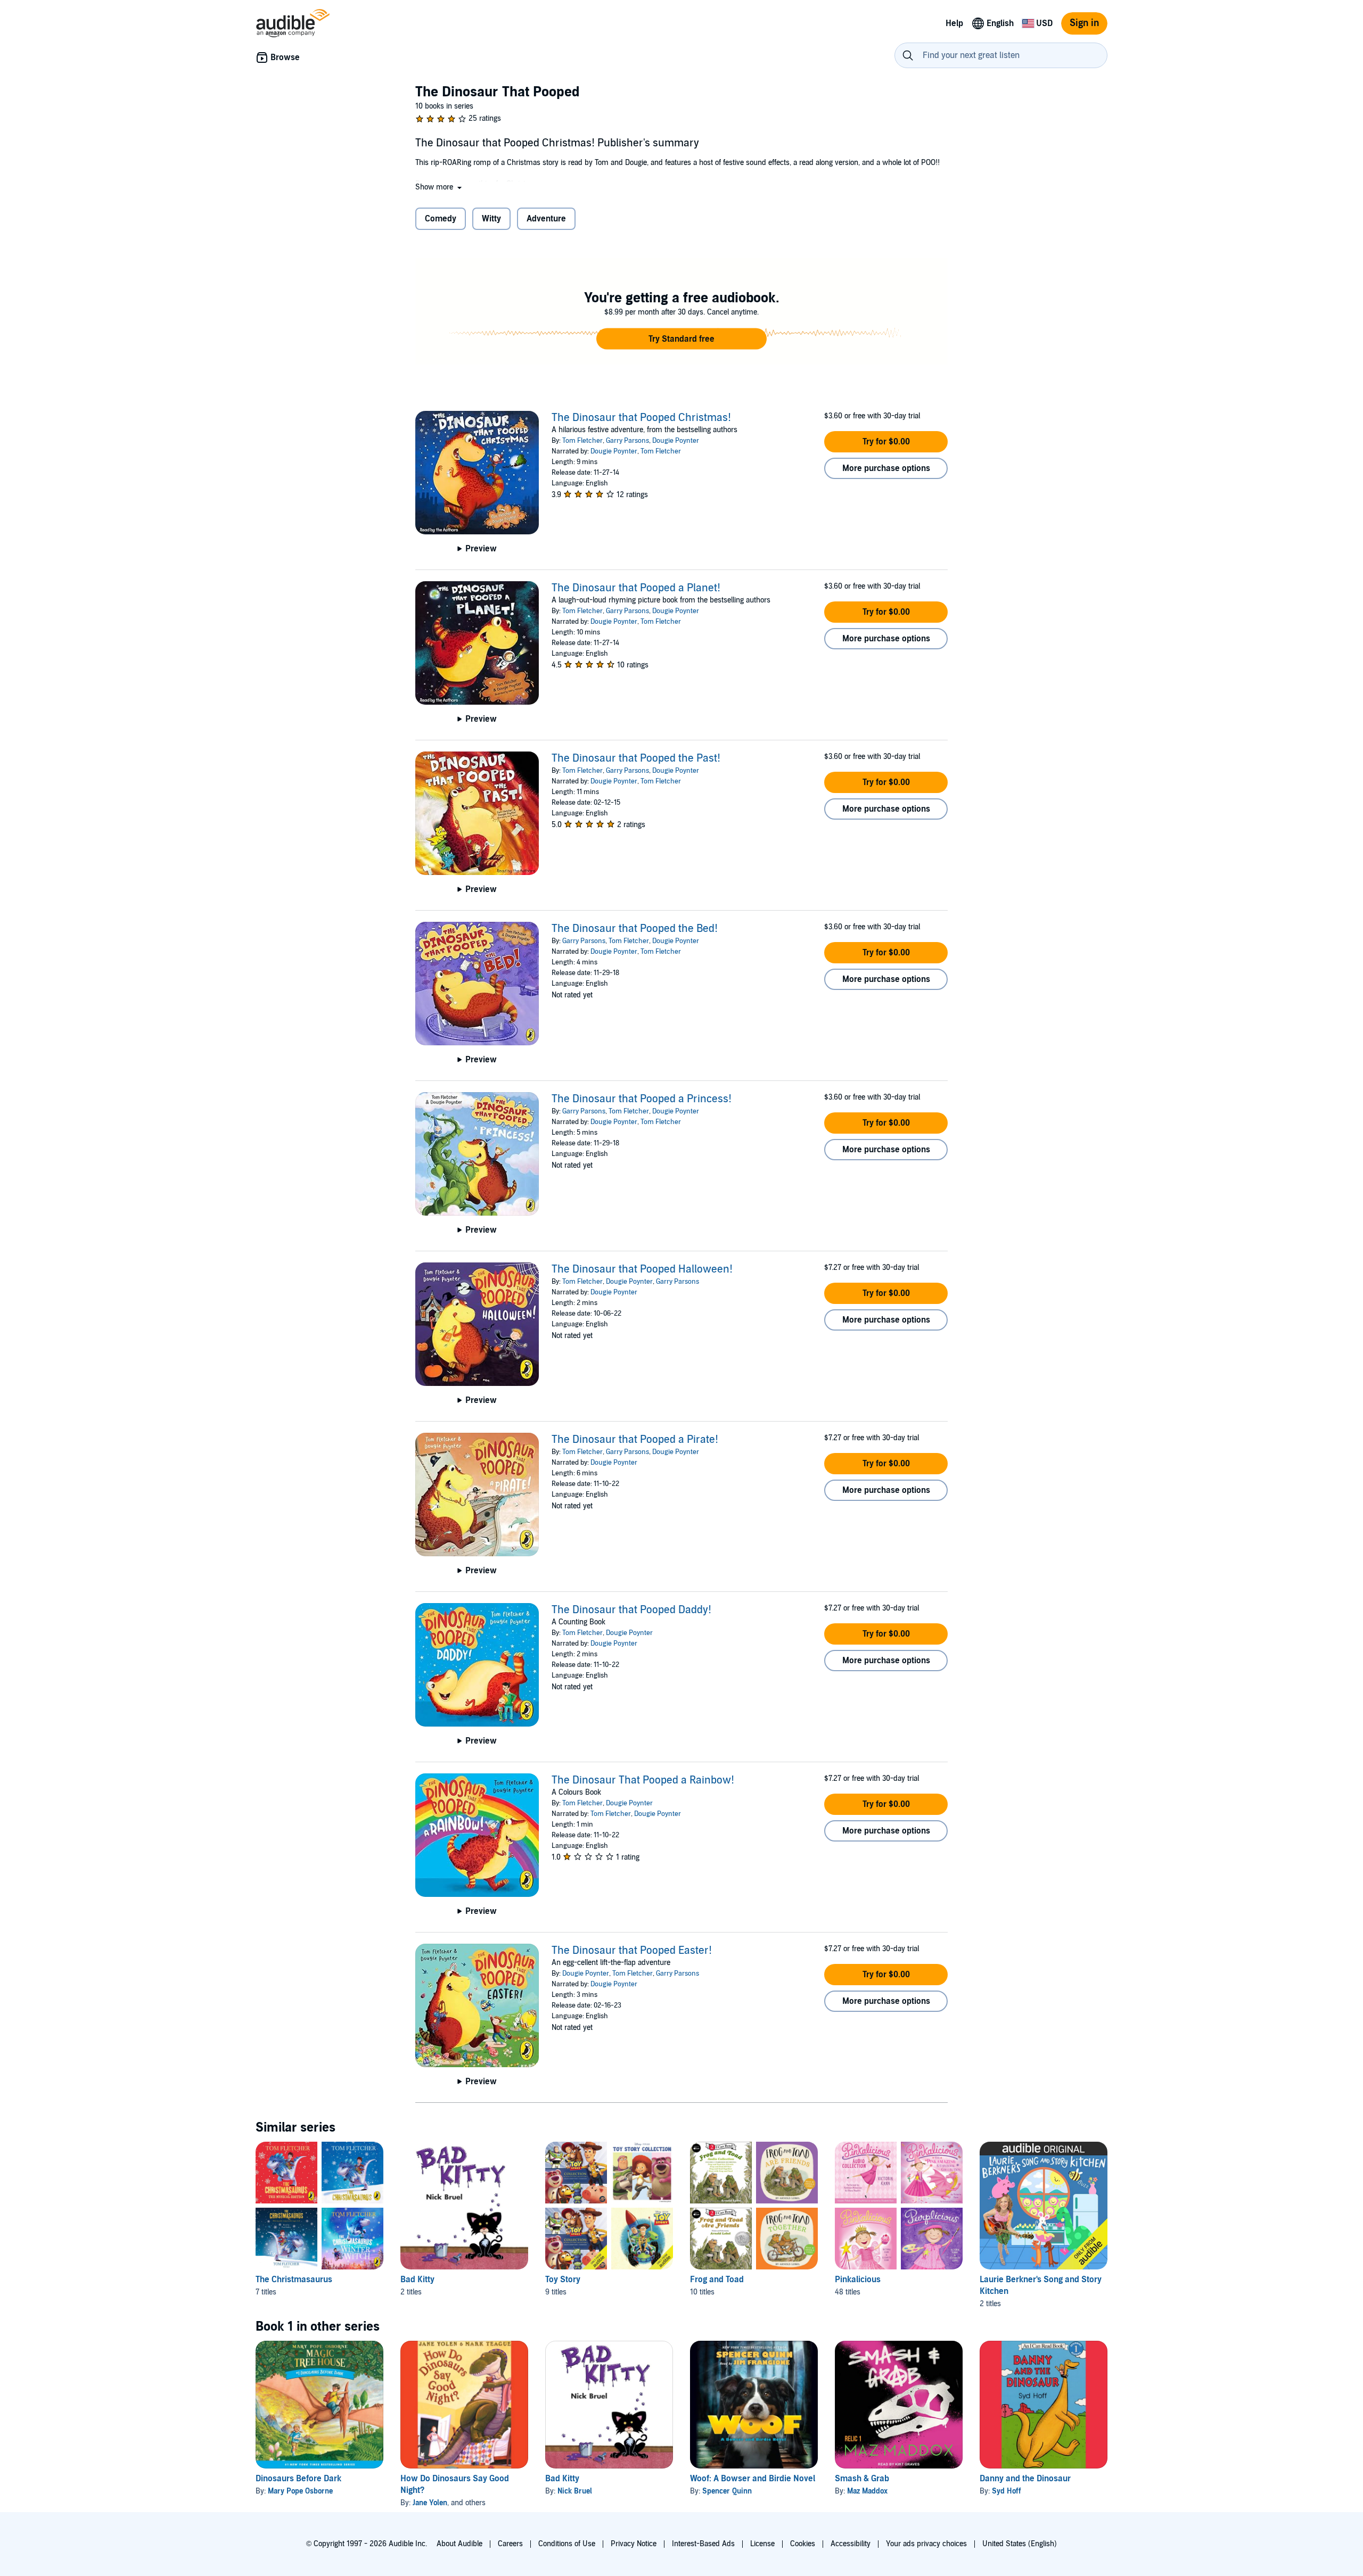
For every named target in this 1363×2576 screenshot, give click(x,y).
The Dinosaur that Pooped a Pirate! (635, 1440)
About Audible (459, 2544)
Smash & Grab (862, 2479)
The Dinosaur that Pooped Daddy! (631, 1610)
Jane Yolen (430, 2503)
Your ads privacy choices (926, 2544)
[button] (440, 187)
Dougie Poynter (676, 441)
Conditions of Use (567, 2544)
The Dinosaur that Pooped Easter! (632, 1951)
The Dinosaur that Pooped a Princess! (642, 1099)
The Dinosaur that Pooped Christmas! (641, 418)
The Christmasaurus (294, 2280)
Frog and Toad (717, 2280)
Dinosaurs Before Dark (298, 2479)
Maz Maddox (867, 2491)
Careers (510, 2544)
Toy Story (563, 2280)
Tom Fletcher (582, 441)
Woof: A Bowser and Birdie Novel (753, 2479)
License (762, 2544)
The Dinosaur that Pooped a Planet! (636, 588)
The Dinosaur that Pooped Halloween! (642, 1269)
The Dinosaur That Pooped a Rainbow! (643, 1780)
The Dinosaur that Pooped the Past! (636, 758)
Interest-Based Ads (703, 2544)
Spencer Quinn (727, 2491)
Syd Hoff (1007, 2491)
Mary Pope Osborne (300, 2491)
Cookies (803, 2544)
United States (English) (1020, 2544)
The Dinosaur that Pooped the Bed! (635, 929)
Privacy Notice (634, 2544)
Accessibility (851, 2544)
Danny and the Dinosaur (1025, 2479)
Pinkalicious (858, 2280)
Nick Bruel (575, 2491)
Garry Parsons (627, 441)
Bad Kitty (417, 2280)
